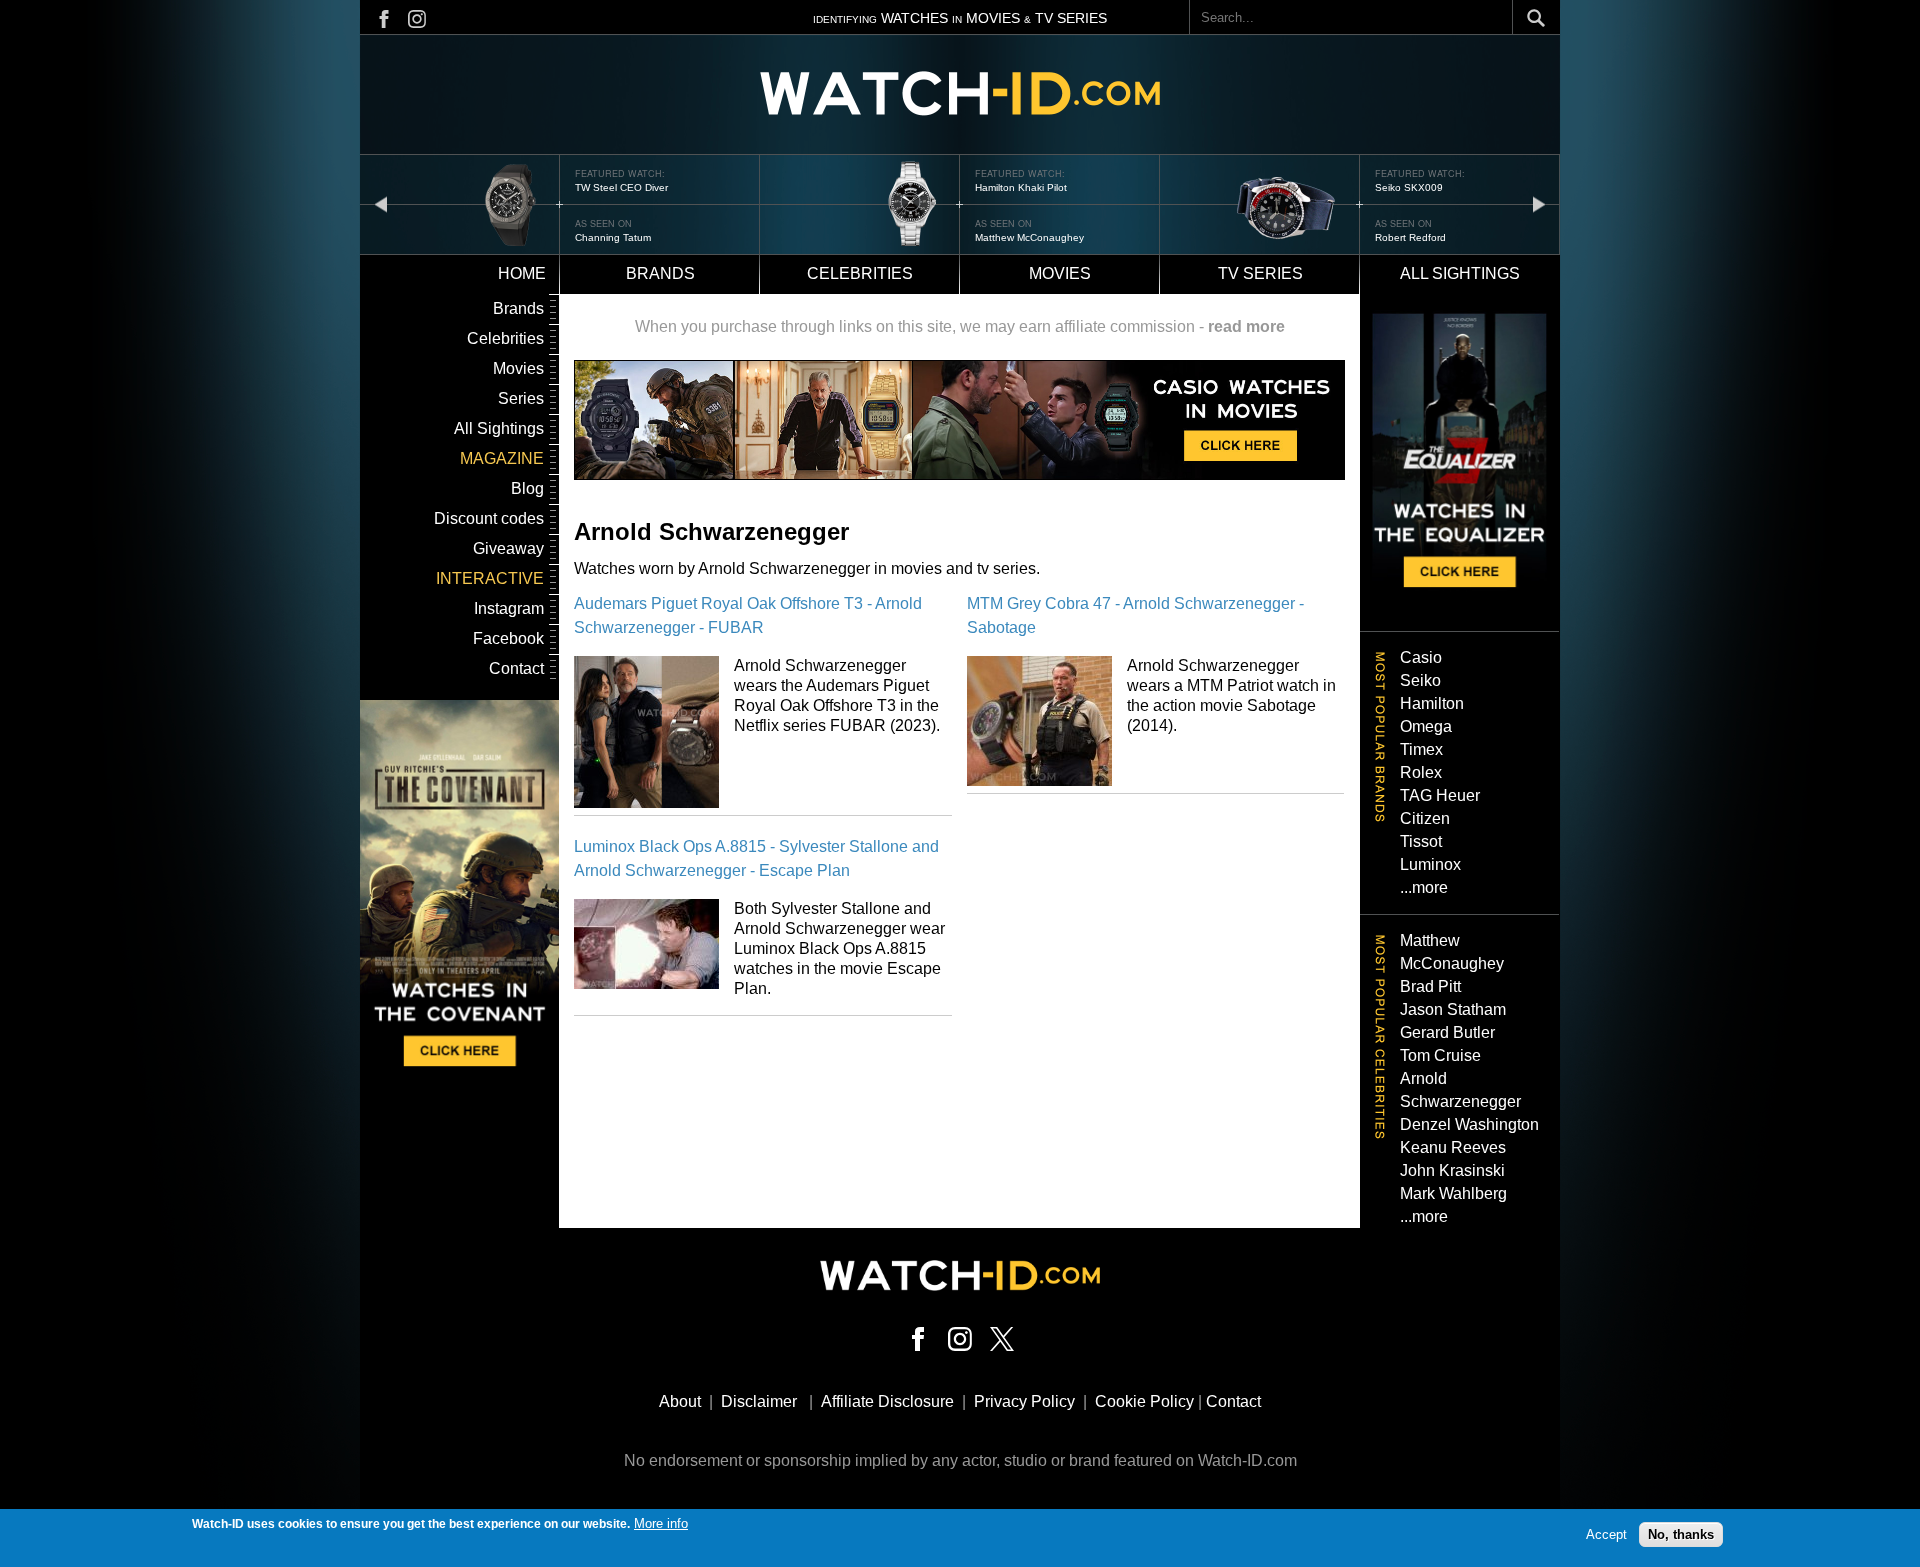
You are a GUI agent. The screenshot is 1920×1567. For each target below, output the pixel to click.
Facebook (508, 638)
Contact (516, 668)
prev (381, 203)
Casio (1421, 657)
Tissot (1421, 841)
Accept (1606, 1534)
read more (1246, 326)
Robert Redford (1410, 237)
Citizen (1425, 818)
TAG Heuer (1440, 795)
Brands (660, 273)
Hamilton (1432, 703)
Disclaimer (759, 1401)
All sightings (1460, 273)
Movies (1060, 273)
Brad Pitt (1430, 986)
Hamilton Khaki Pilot (1021, 187)
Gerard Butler (1447, 1032)
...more (1424, 887)
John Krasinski (1452, 1170)
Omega (1426, 726)
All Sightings (499, 428)
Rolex (1421, 772)
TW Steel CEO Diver (621, 187)
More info (661, 1523)
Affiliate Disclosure (887, 1401)
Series (521, 398)
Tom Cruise (1440, 1055)
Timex (1421, 749)
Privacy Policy (1024, 1401)
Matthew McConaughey (1029, 237)
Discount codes (489, 518)
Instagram (509, 608)
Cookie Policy (1144, 1401)
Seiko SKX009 (1409, 187)
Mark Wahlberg (1453, 1193)
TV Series (1260, 273)
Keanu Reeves (1453, 1147)
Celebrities (860, 273)
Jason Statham (1453, 1009)
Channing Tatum (613, 237)
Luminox (1430, 864)
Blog (527, 488)
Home (522, 273)
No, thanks (1681, 1534)
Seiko (1420, 680)
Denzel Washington (1469, 1124)
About (680, 1401)
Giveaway (508, 548)
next (1539, 203)
